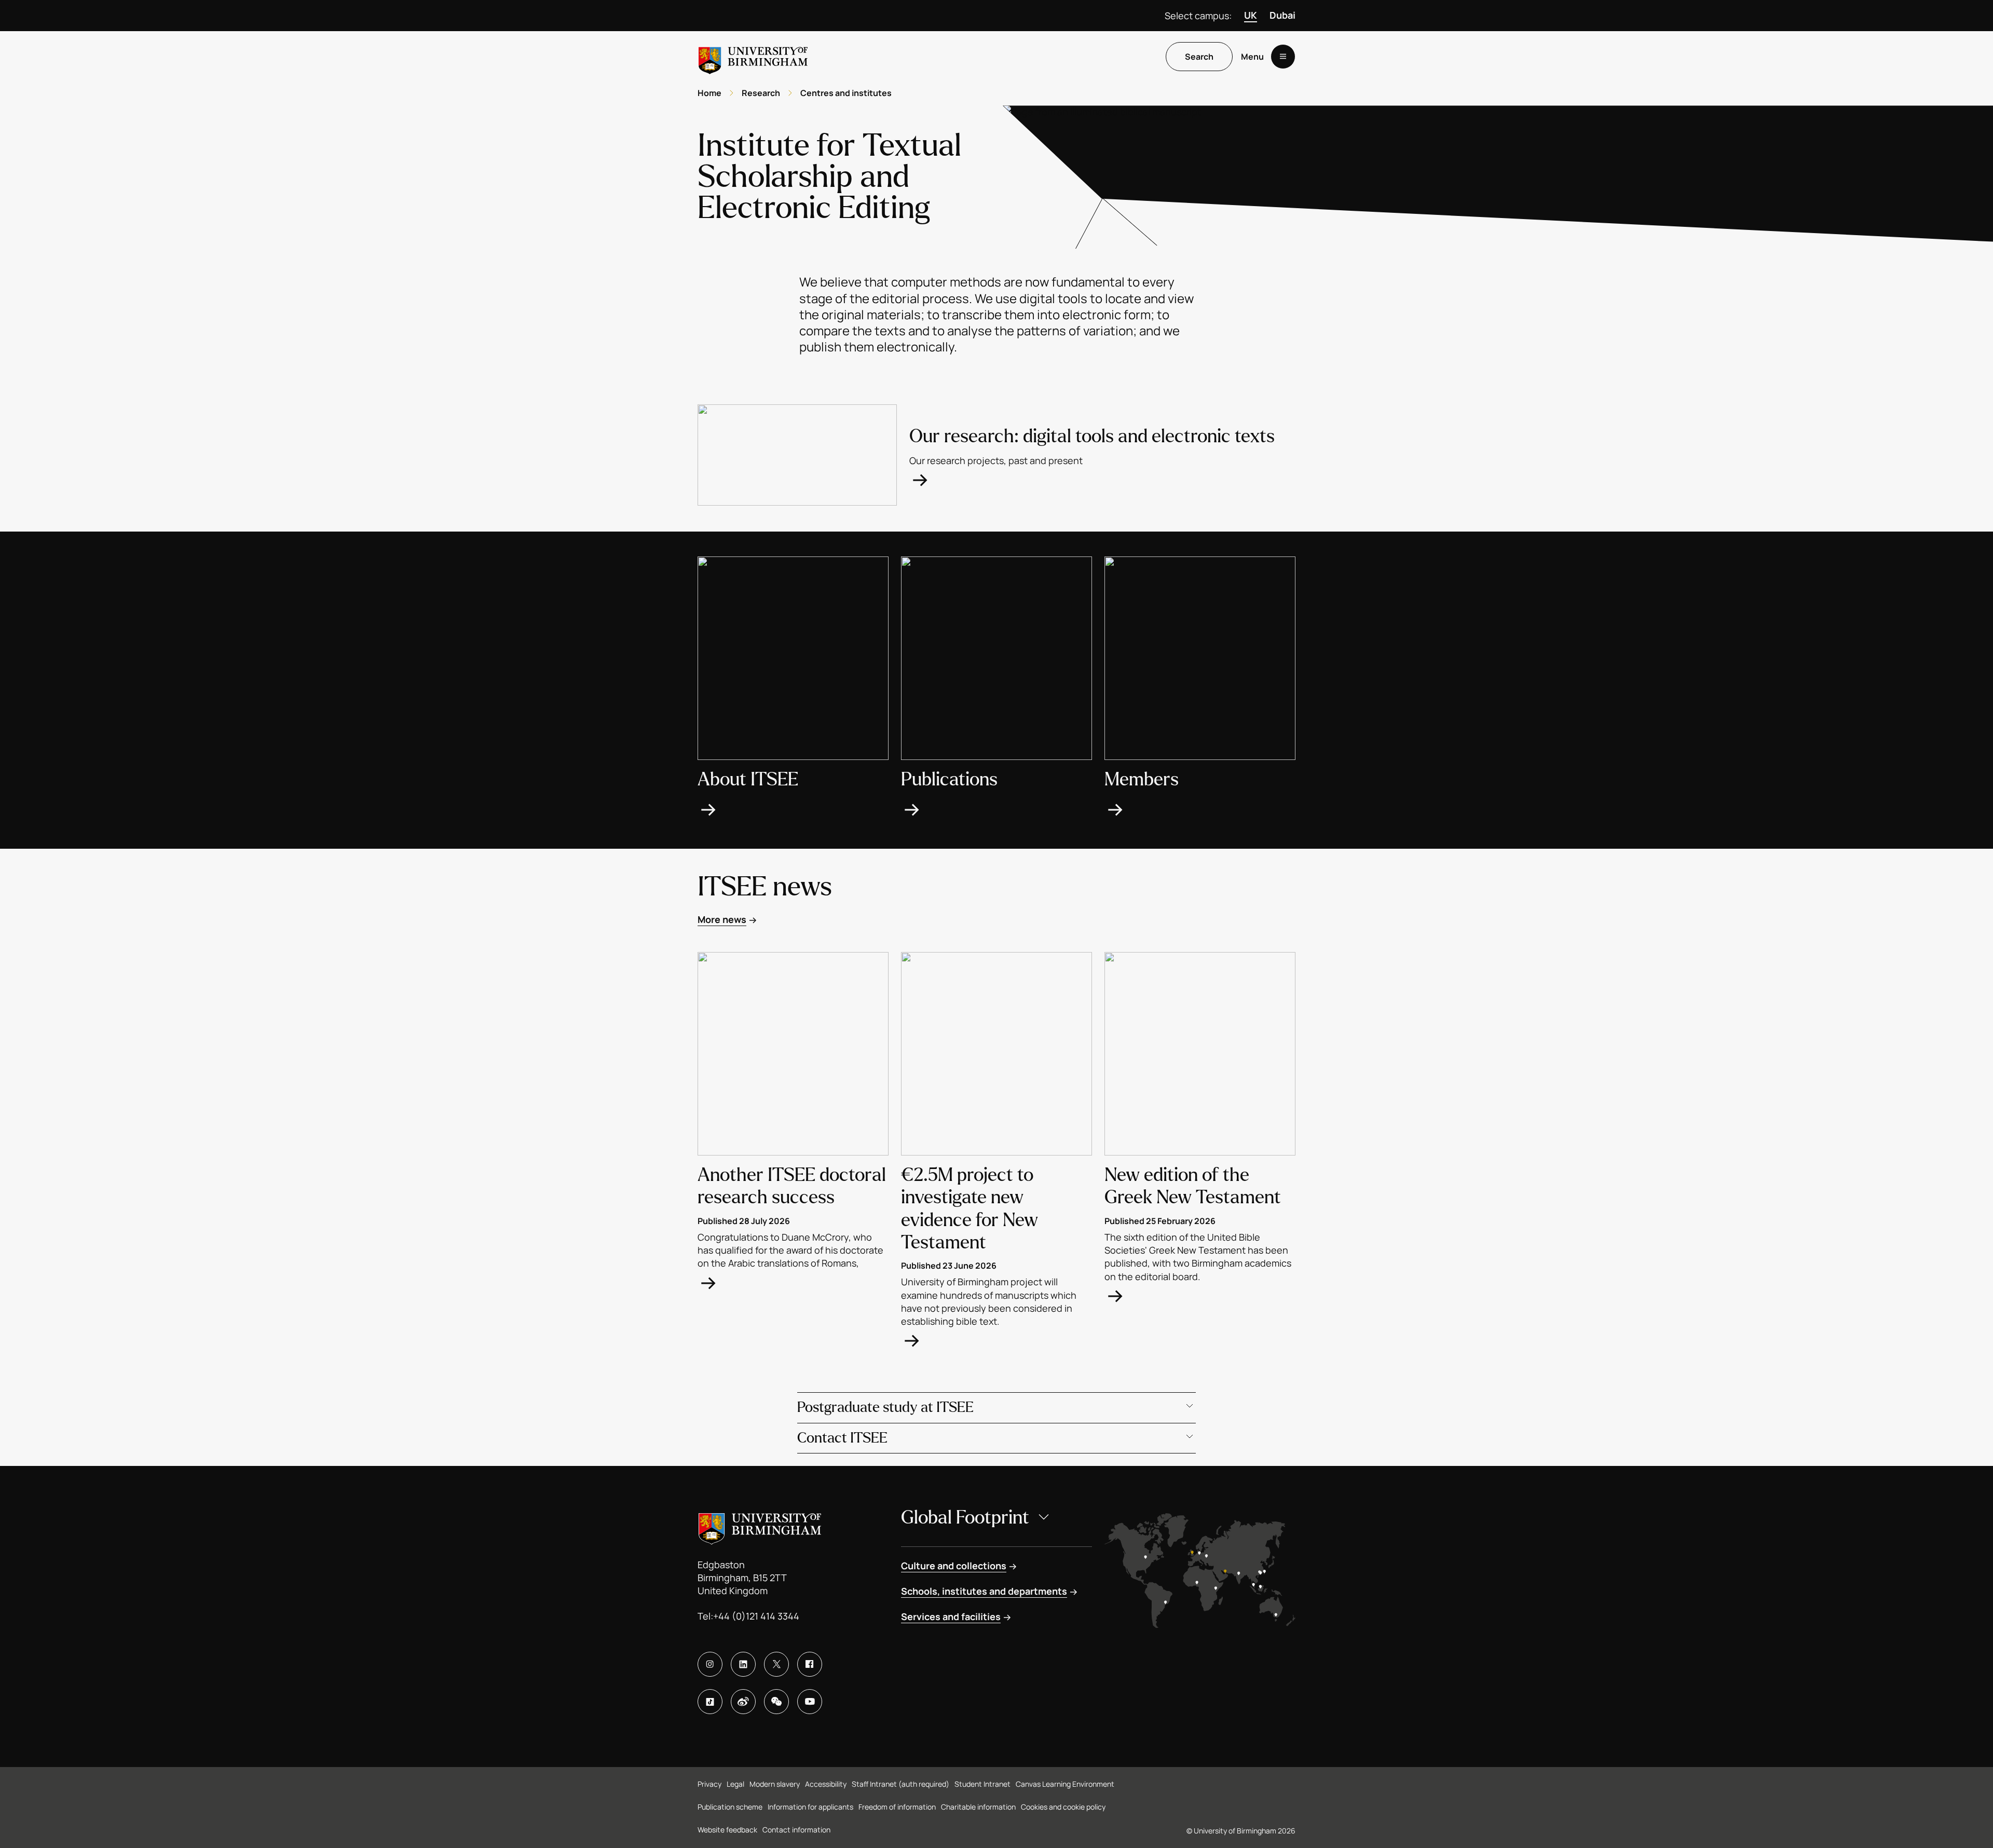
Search (1199, 57)
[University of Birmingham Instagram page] (710, 1664)
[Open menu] (1283, 57)
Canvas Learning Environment (1065, 1784)
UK (1251, 15)
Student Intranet (982, 1784)
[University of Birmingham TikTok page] (710, 1702)
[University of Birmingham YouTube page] (810, 1702)
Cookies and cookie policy (1063, 1807)
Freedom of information (897, 1807)
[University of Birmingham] (753, 56)
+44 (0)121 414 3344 (756, 1616)
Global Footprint (965, 1518)
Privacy (709, 1784)
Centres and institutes (846, 93)
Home (709, 93)
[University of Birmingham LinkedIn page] (743, 1664)
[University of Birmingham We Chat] (776, 1702)
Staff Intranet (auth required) (900, 1784)
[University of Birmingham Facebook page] (810, 1664)
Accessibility (826, 1784)
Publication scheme (730, 1807)
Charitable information (978, 1807)
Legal (735, 1784)
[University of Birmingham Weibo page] (743, 1702)
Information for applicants (810, 1807)
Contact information (796, 1830)
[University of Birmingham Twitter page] (776, 1664)
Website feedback (727, 1830)
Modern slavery (775, 1784)
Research (761, 93)
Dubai (1282, 15)
